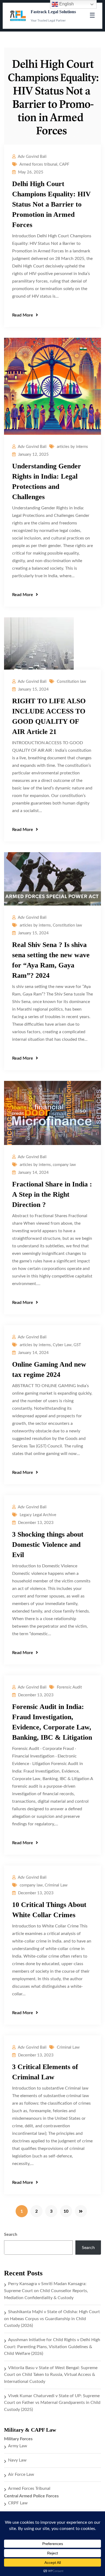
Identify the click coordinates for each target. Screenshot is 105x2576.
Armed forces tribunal (38, 164)
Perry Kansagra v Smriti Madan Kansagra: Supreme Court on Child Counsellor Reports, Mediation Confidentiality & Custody (46, 2291)
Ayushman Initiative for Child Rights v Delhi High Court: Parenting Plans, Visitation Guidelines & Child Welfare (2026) (52, 2347)
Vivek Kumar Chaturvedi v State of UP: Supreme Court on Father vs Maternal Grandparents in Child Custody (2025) (52, 2403)
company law (64, 1165)
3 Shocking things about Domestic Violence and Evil (48, 1545)
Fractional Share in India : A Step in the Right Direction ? (52, 1194)
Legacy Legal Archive (38, 1515)
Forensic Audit (69, 1687)
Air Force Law (21, 2474)
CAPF (64, 164)
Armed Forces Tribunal (29, 2488)
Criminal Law (56, 1885)
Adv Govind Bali (32, 157)
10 (66, 2211)
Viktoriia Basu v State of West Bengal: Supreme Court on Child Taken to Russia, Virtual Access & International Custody (51, 2375)
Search (11, 2234)
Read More (23, 315)
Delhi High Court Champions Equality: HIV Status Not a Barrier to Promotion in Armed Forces (51, 204)
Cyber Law (62, 1345)
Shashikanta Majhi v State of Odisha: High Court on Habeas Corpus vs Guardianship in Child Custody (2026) (52, 2319)
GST (77, 1345)
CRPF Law (18, 2503)
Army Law (18, 2446)
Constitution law (71, 682)
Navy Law (17, 2460)
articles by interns (72, 447)
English (66, 4)
